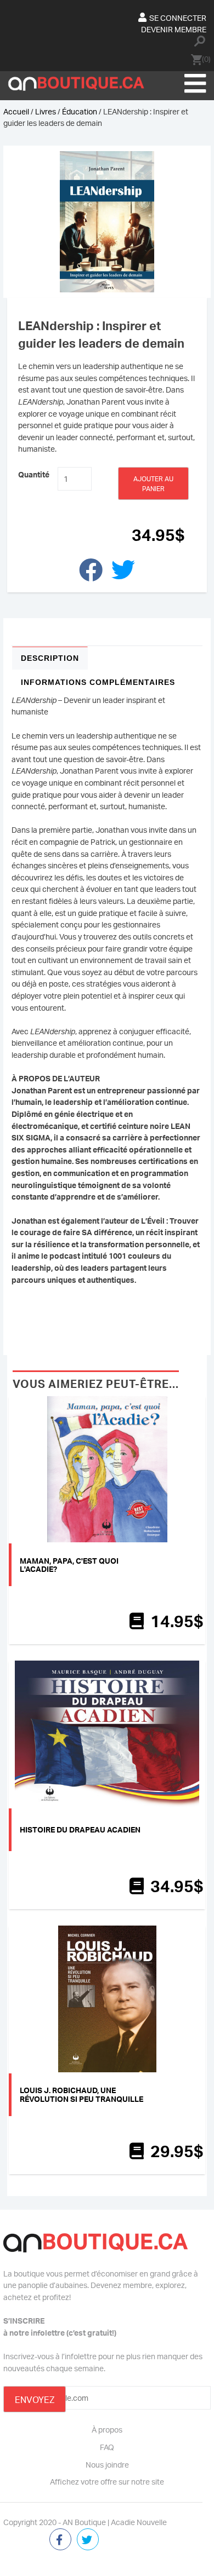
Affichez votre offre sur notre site (107, 2481)
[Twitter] (88, 2540)
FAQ (107, 2447)
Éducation (80, 111)
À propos (107, 2429)
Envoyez (35, 2400)
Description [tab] (50, 658)
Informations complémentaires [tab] (98, 682)
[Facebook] (60, 2540)
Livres (46, 111)
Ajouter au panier (153, 484)
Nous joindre (107, 2464)
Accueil (16, 111)
